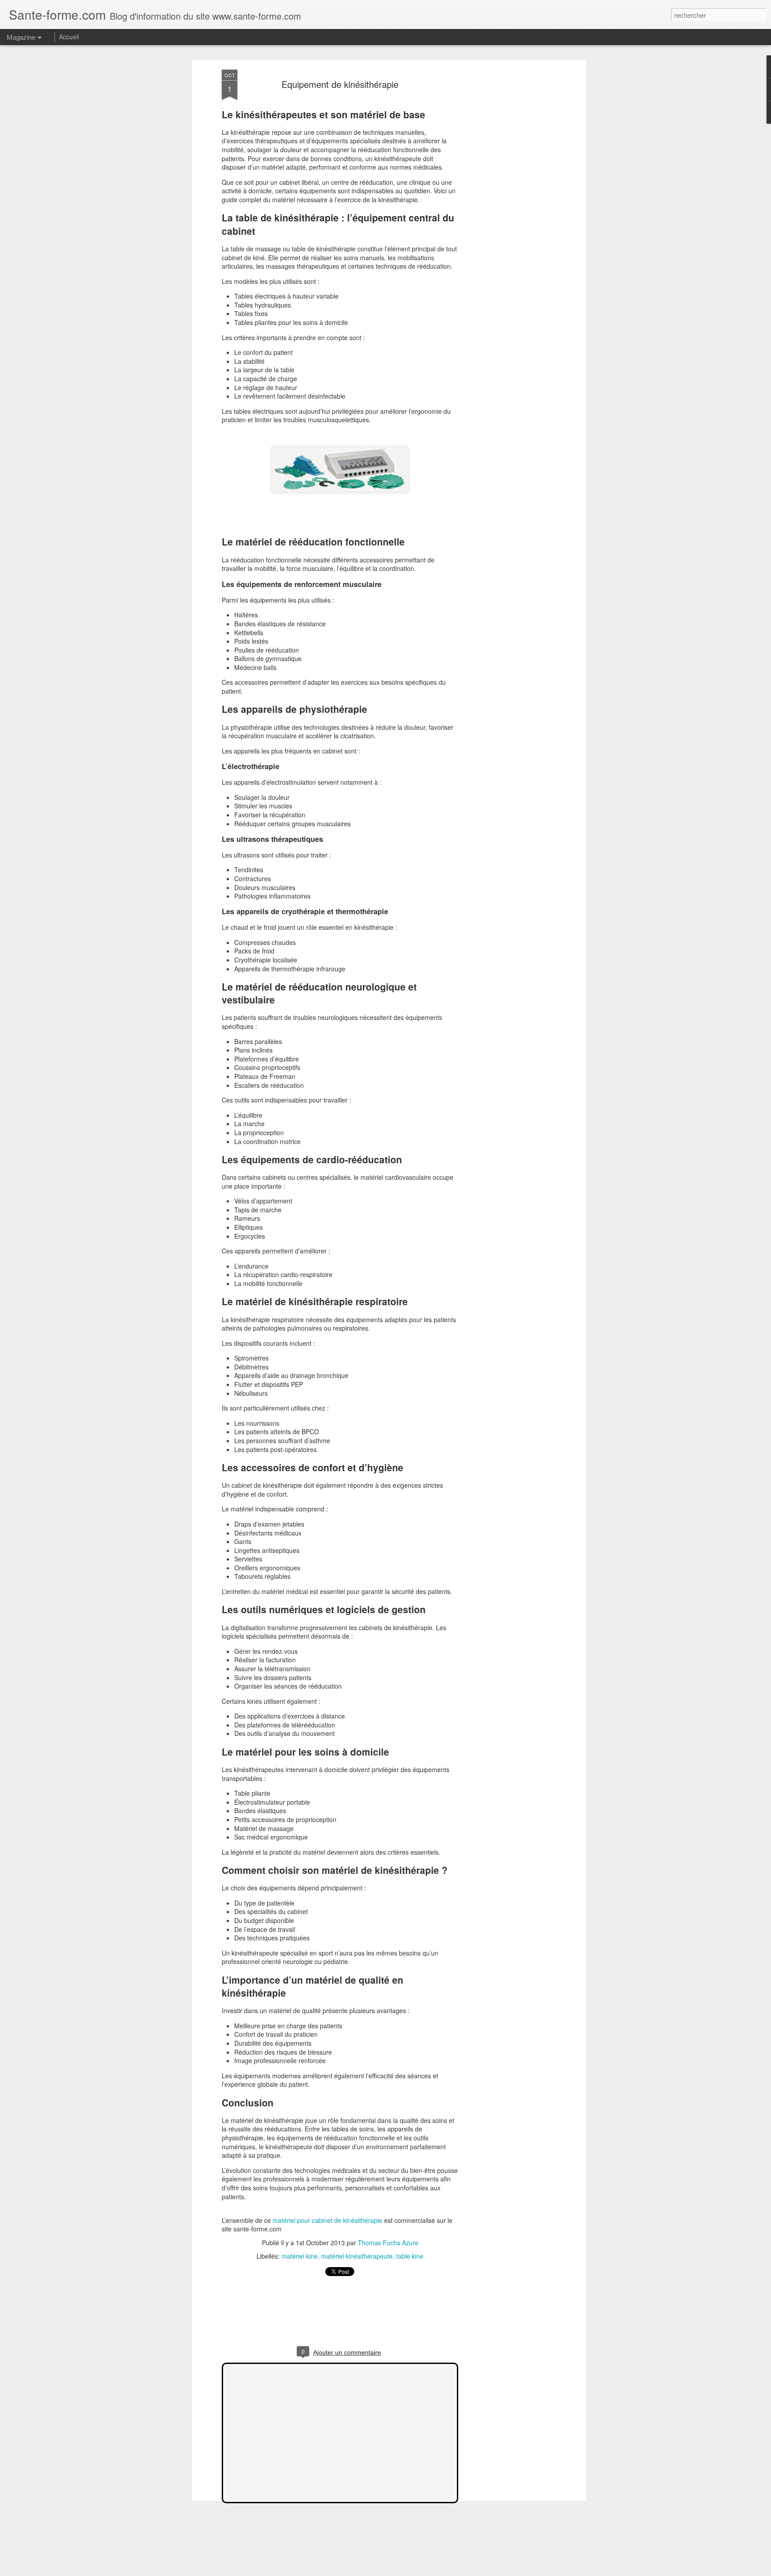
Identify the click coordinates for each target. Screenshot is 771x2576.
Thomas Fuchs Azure (388, 2243)
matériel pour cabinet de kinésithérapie (327, 2220)
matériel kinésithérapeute (357, 2256)
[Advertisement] (507, 210)
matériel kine (300, 2256)
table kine (410, 2256)
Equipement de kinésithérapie (340, 84)
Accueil (69, 37)
